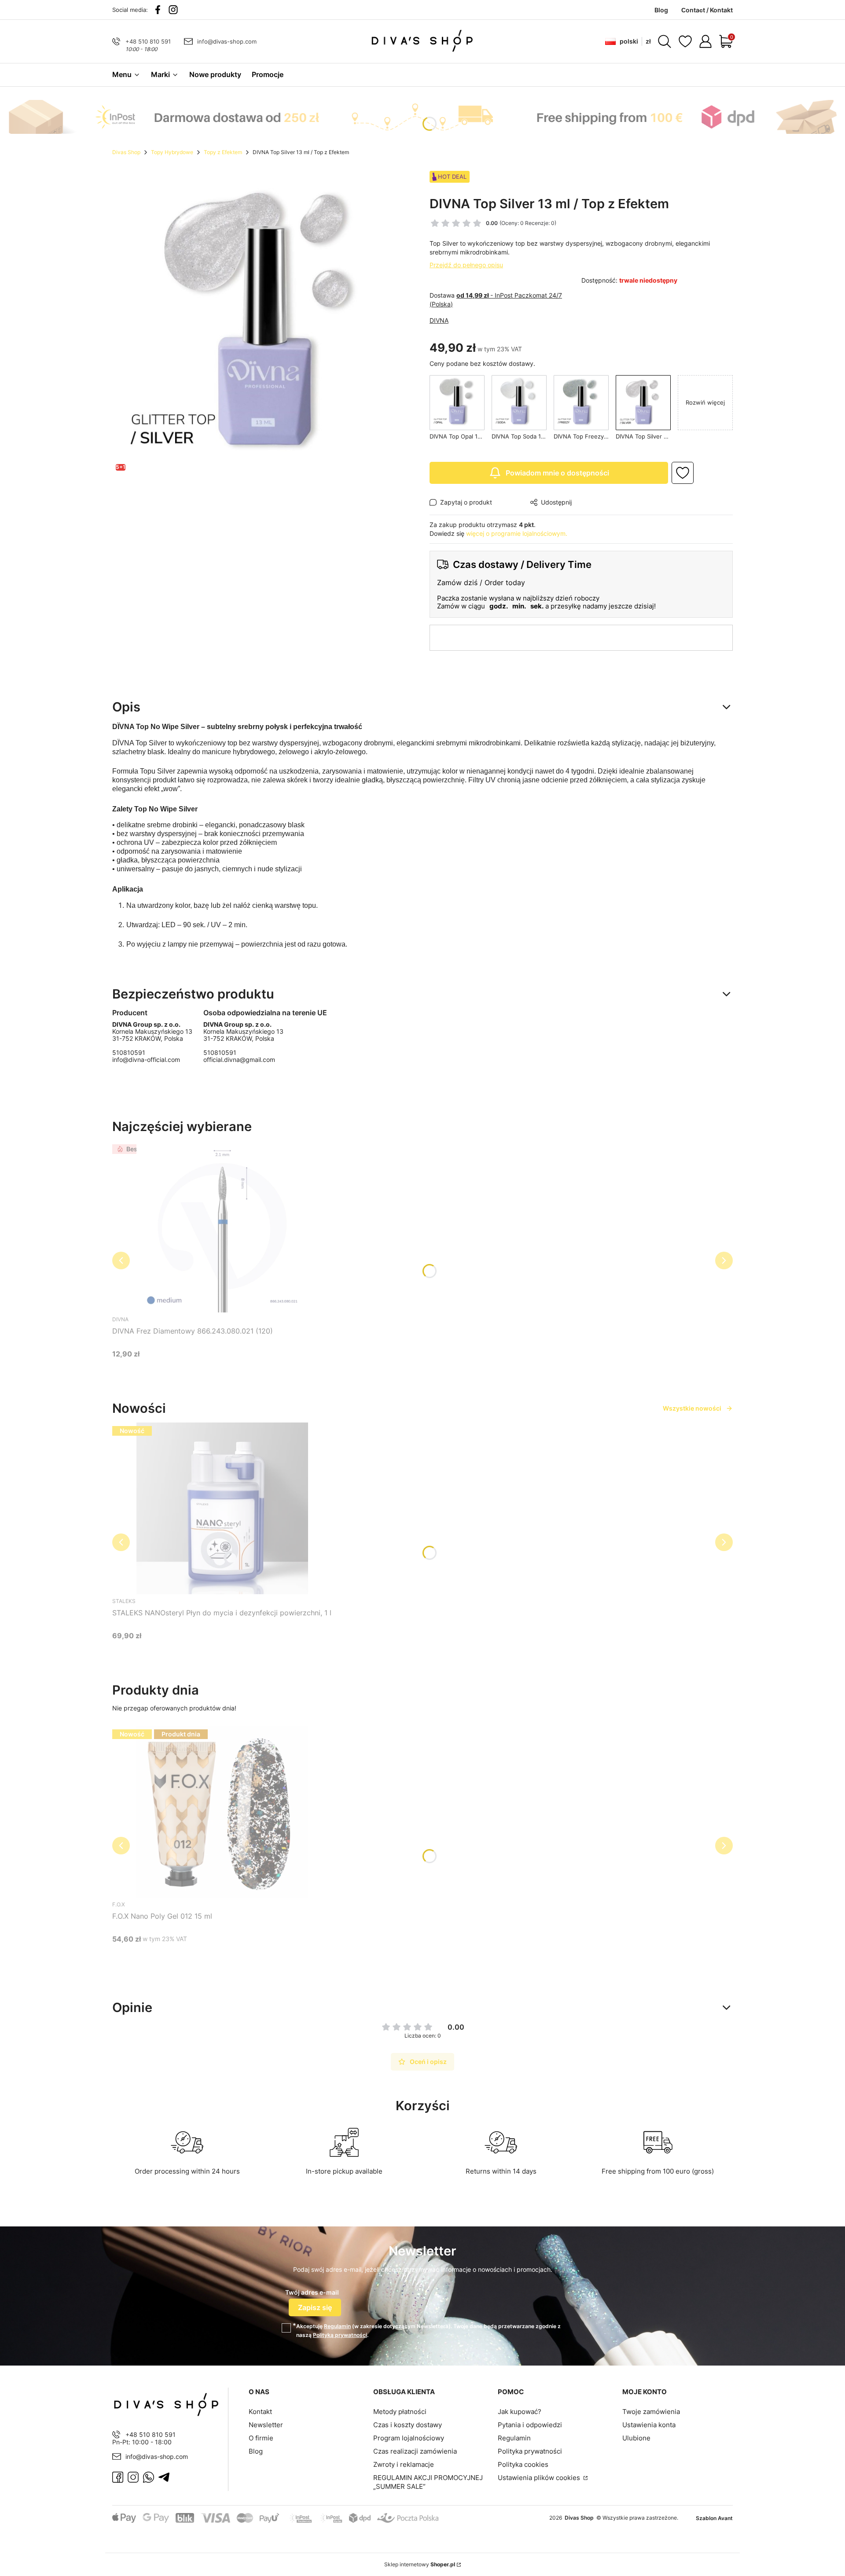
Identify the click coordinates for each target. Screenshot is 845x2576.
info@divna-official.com (146, 1060)
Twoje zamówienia (651, 2412)
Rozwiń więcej (705, 402)
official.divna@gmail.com (239, 1060)
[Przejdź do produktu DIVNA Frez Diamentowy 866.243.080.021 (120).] (222, 1227)
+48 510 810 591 (148, 41)
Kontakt (260, 2412)
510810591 (129, 1053)
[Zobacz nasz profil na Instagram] (173, 10)
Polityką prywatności (340, 2335)
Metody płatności (400, 2412)
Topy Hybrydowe (172, 152)
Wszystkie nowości (692, 1408)
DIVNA (439, 320)
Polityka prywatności (530, 2451)
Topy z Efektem (223, 152)
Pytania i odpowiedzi (530, 2425)
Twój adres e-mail (312, 2292)
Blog (256, 2451)
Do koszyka (211, 1370)
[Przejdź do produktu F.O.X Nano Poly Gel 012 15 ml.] (222, 1812)
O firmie (261, 2438)
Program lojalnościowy (409, 2438)
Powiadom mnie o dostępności (557, 473)
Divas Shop (126, 152)
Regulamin (337, 2326)
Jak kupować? (520, 2412)
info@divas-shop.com (227, 41)
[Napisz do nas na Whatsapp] (149, 2477)
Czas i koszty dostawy (408, 2425)
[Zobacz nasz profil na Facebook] (158, 10)
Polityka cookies (523, 2464)
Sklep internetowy (420, 2564)
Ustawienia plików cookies (540, 2478)
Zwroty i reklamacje (404, 2464)
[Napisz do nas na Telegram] (164, 2477)
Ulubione (636, 2438)
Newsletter (266, 2425)
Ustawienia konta (649, 2425)
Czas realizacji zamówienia (415, 2451)
